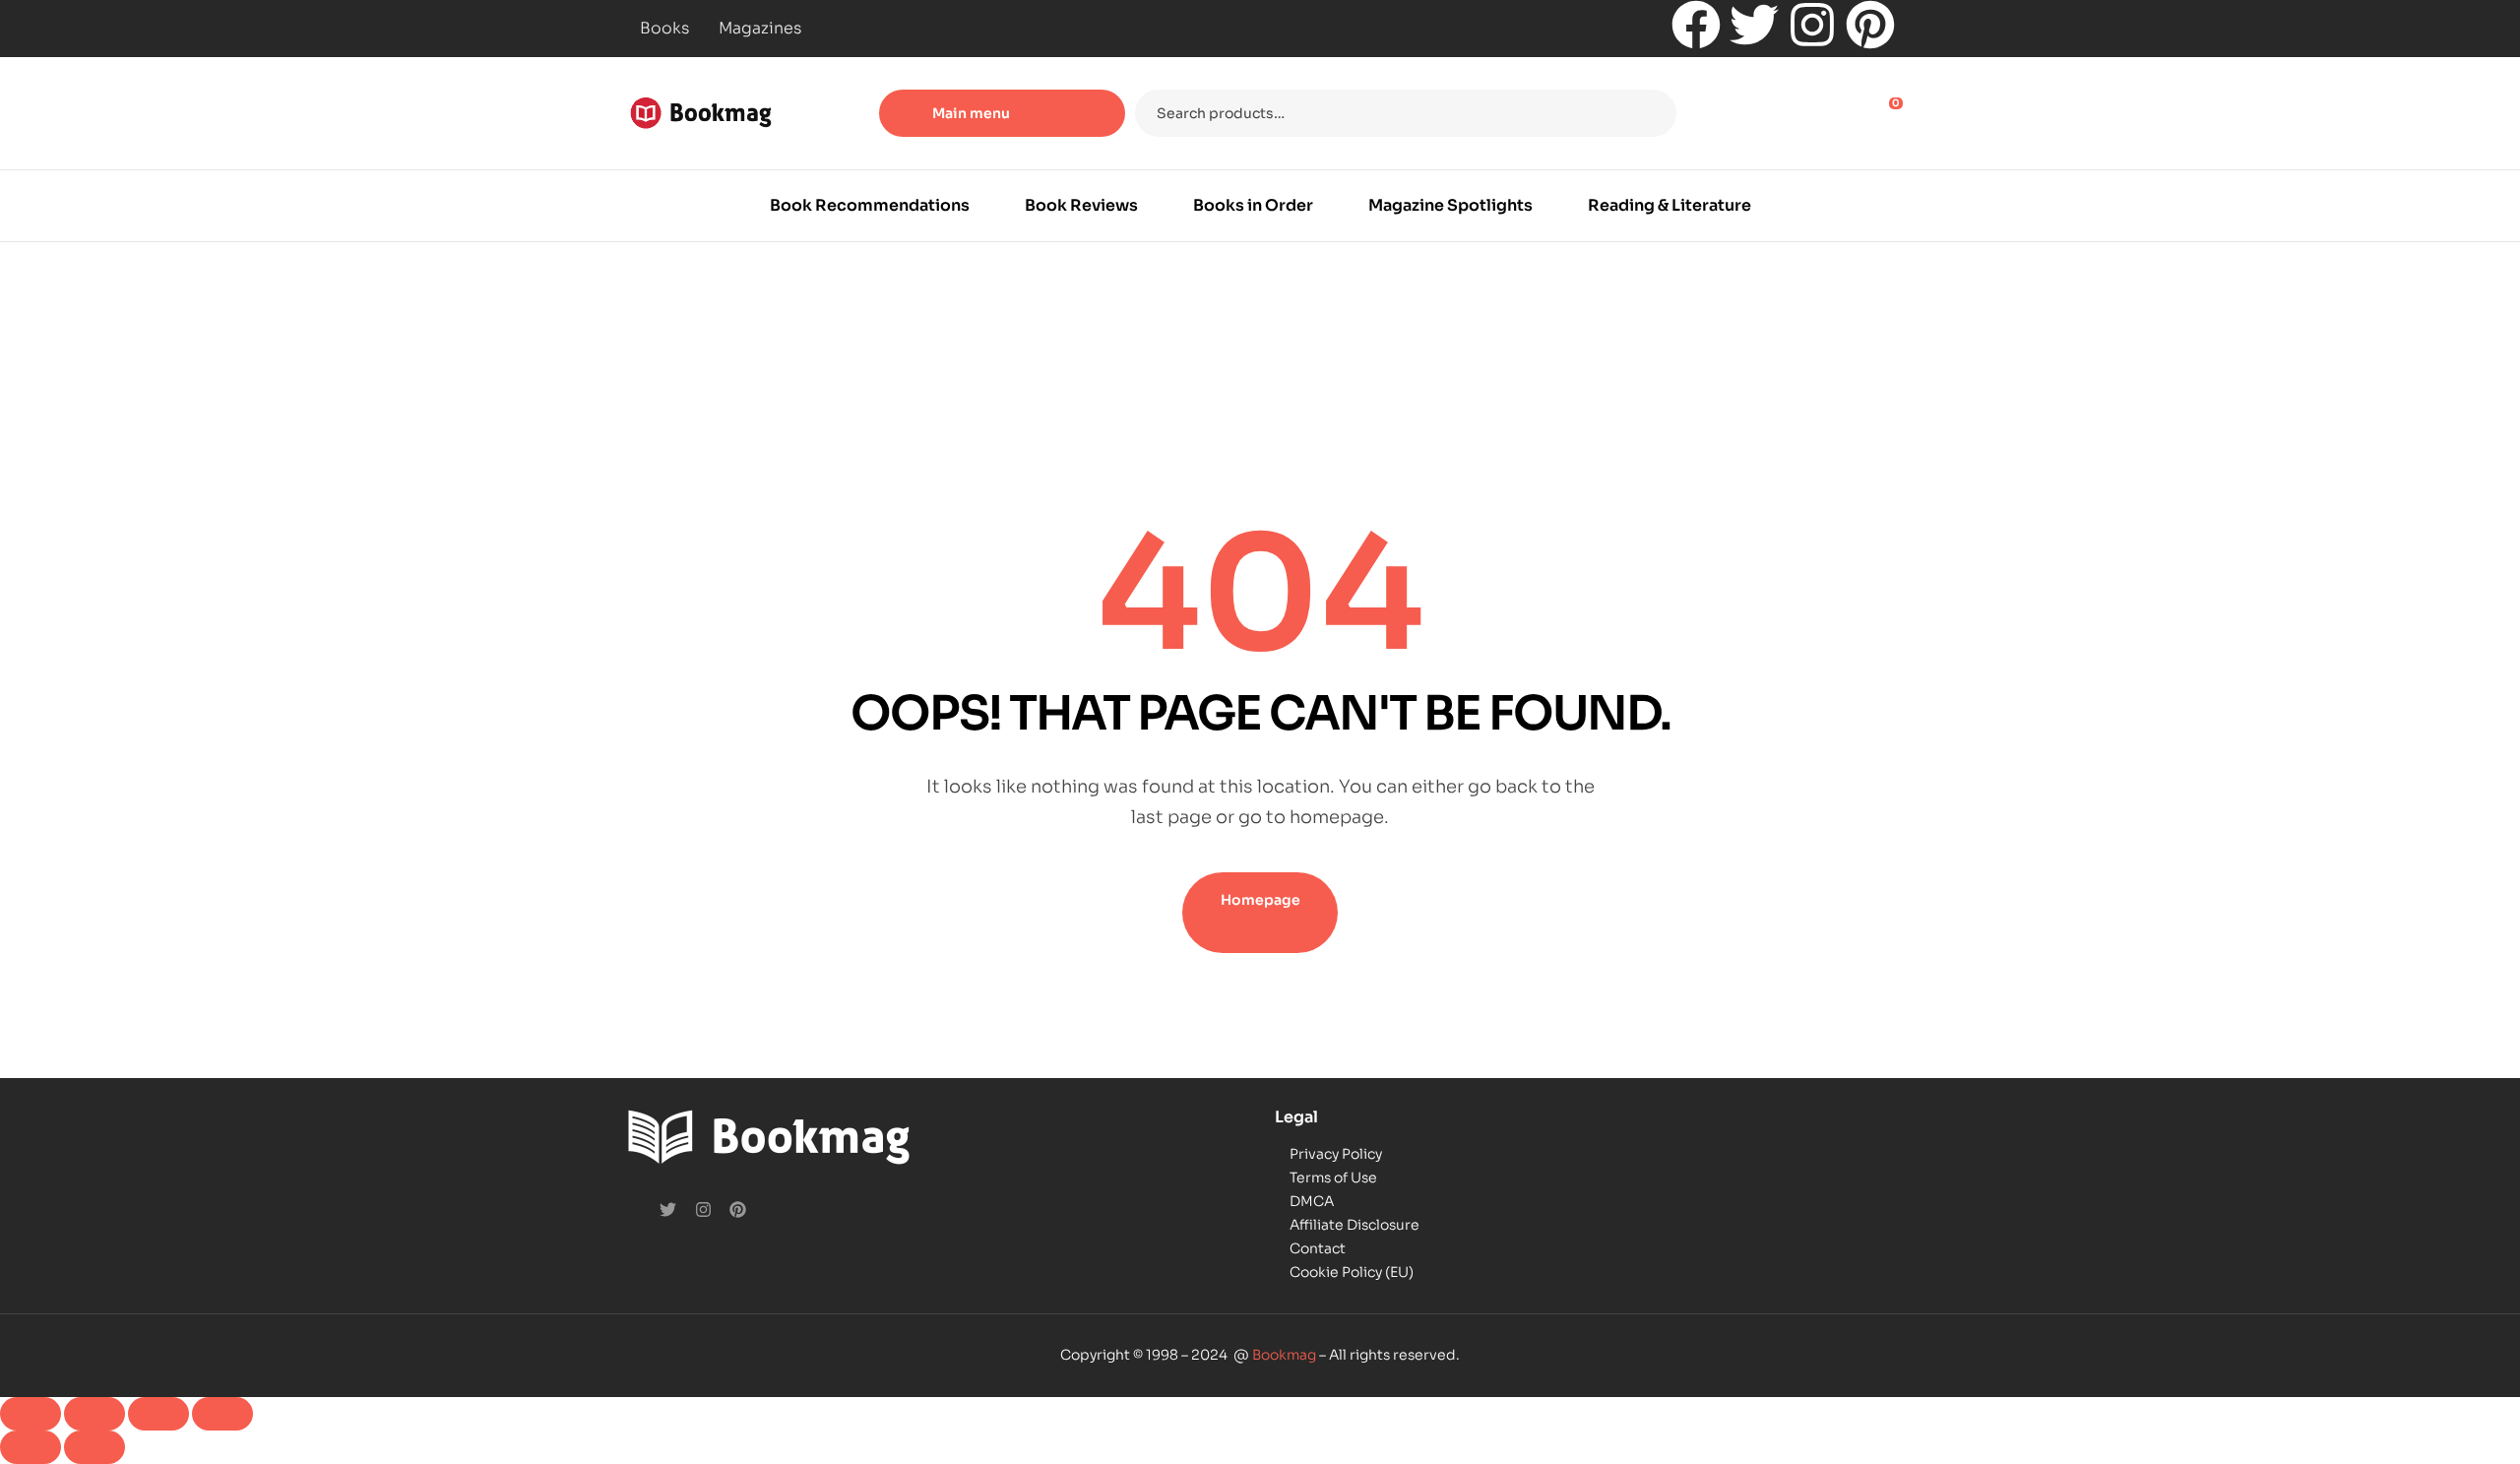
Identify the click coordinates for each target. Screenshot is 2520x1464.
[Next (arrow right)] (94, 1447)
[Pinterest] (1870, 25)
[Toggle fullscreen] (94, 1414)
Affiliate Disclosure (1354, 1225)
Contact (1318, 1248)
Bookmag (1284, 1355)
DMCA (1312, 1201)
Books (664, 28)
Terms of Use (1333, 1178)
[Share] (158, 1414)
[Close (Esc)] (222, 1414)
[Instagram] (1812, 25)
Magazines (760, 28)
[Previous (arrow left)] (31, 1447)
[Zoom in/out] (31, 1414)
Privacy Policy (1336, 1154)
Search (1649, 113)
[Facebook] (1696, 25)
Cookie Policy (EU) (1352, 1272)
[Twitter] (1754, 25)
